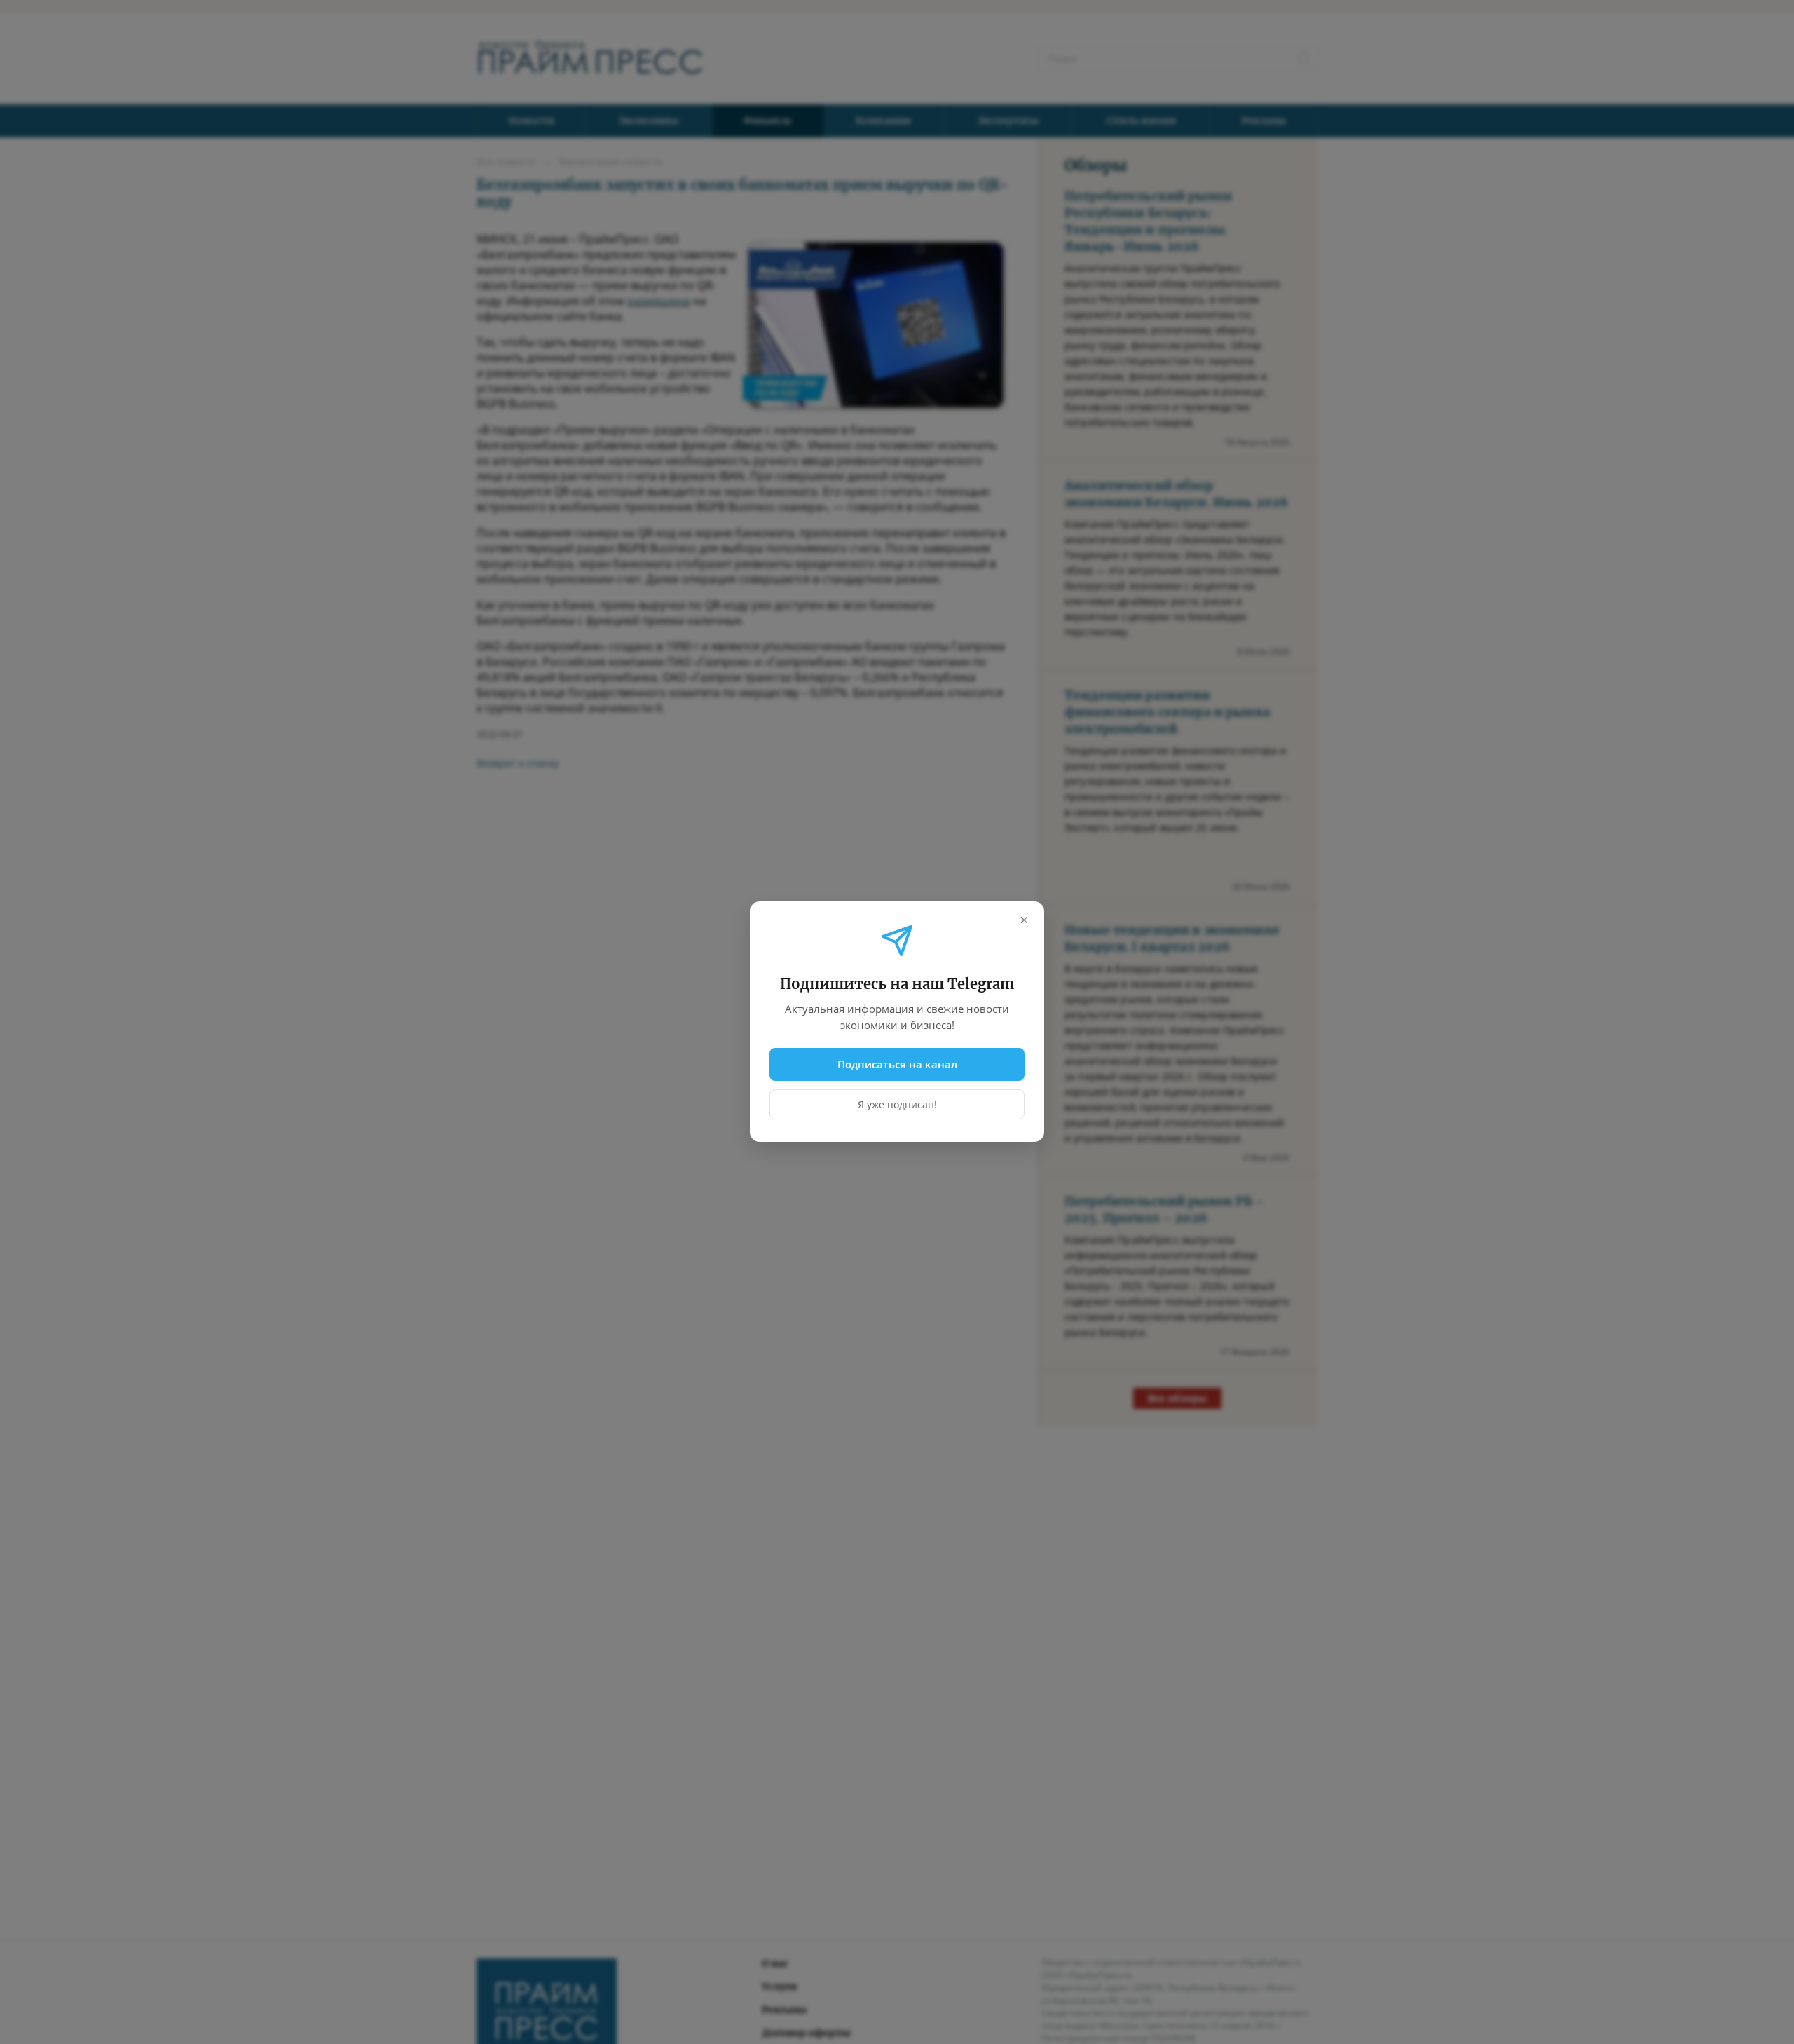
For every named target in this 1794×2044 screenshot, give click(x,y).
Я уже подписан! (897, 1105)
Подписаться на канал (897, 1064)
